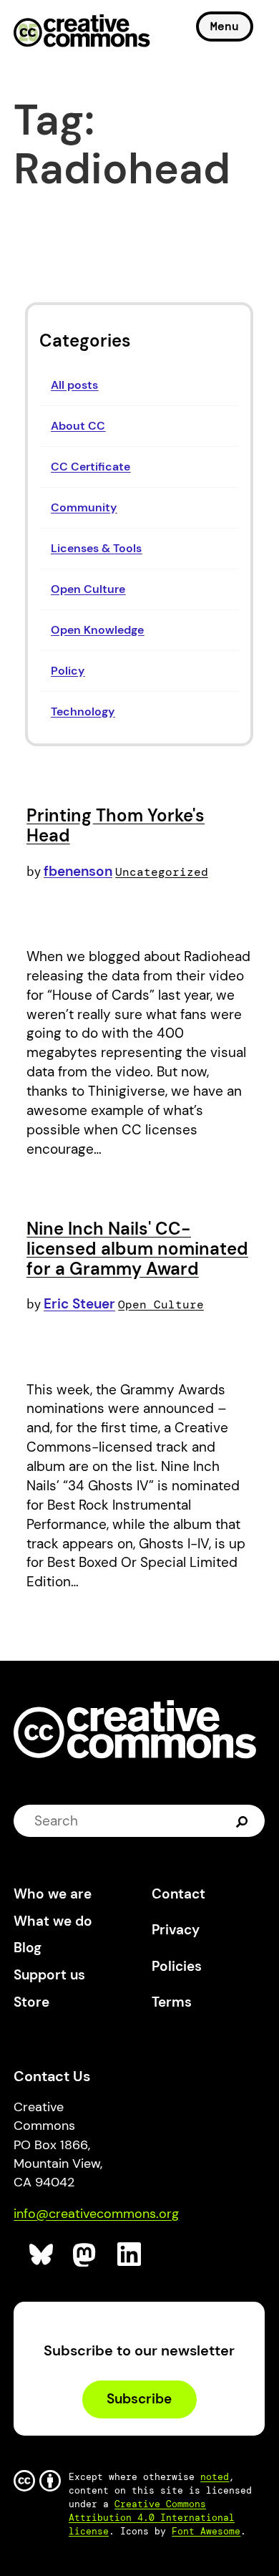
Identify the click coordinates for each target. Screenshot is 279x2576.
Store (31, 2002)
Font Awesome (206, 2531)
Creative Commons (82, 32)
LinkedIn (130, 2255)
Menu (225, 26)
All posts (74, 385)
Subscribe (139, 2399)
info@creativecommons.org (96, 2214)
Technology (83, 711)
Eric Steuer (79, 1304)
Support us (49, 1975)
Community (84, 507)
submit (244, 1820)
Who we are (53, 1894)
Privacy (176, 1930)
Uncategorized (162, 872)
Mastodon (85, 2255)
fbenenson (78, 871)
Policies (177, 1966)
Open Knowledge (97, 630)
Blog (28, 1948)
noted (215, 2477)
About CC (78, 426)
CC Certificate (90, 467)
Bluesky (42, 2255)
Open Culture (88, 589)
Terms (172, 2002)
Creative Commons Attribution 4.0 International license (152, 2518)
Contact (178, 1894)
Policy (68, 671)
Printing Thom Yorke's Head (116, 825)
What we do (53, 1921)
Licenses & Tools (96, 548)
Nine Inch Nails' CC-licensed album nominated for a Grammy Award (137, 1248)
